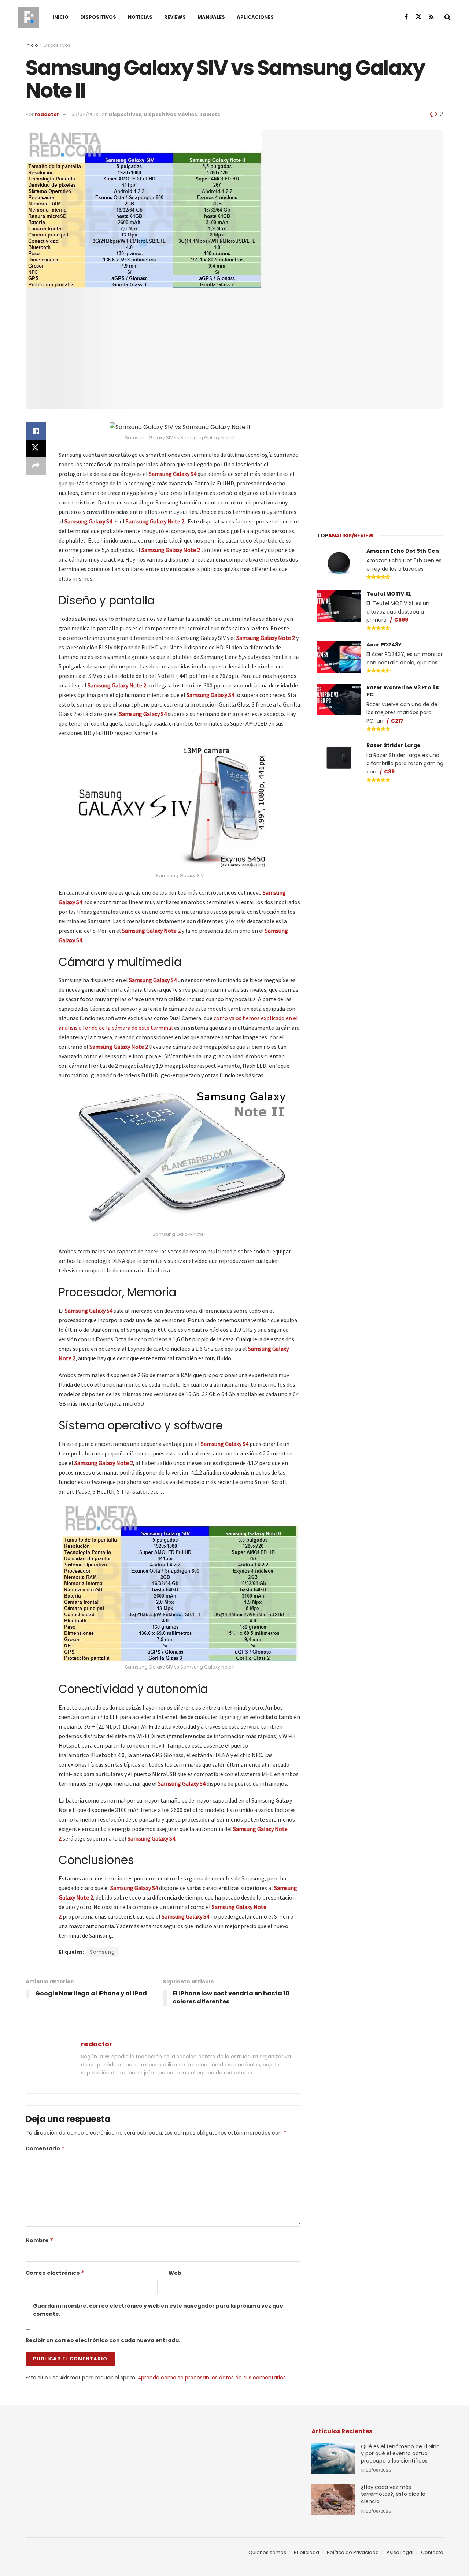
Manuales (211, 17)
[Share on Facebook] (36, 431)
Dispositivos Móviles (170, 114)
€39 (389, 772)
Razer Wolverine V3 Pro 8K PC (403, 691)
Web (175, 2273)
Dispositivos (98, 17)
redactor (47, 114)
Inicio (61, 17)
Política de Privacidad (353, 2552)
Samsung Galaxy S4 (143, 714)
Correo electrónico (55, 2273)
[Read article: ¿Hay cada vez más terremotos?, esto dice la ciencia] (333, 2499)
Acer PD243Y (384, 645)
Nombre (40, 2240)
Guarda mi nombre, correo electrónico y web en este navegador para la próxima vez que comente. (158, 2310)
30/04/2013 (85, 114)
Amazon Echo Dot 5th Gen (403, 551)
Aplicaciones (255, 17)
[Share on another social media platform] (36, 466)
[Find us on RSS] (431, 17)
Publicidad (306, 2552)
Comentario (45, 2148)
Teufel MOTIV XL (389, 594)
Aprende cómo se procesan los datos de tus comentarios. (212, 2378)
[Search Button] (448, 17)
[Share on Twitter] (36, 448)
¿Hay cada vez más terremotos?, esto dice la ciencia (393, 2494)
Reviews (175, 17)
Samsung (102, 1952)
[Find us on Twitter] (418, 17)
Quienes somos (267, 2552)
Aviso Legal (400, 2552)
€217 (397, 721)
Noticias (140, 17)
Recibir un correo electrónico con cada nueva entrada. (103, 2340)
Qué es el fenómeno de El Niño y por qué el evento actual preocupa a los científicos (400, 2454)
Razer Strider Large (394, 745)
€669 (401, 620)
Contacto (432, 2552)
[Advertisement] (380, 466)
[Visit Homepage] (29, 17)
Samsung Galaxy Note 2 (171, 550)
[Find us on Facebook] (406, 17)
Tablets (210, 114)
